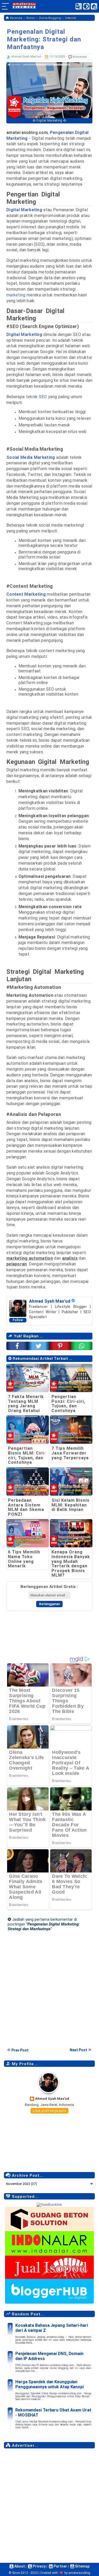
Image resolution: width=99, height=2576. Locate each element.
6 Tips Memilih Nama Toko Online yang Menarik (24, 1559)
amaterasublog (79, 2573)
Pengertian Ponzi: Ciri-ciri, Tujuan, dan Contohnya (68, 1404)
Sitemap (82, 2566)
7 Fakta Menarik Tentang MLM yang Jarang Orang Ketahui (26, 1404)
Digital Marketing (24, 334)
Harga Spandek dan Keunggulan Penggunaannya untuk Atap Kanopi (49, 2384)
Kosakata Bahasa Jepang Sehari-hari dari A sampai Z (52, 2328)
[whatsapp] (82, 1346)
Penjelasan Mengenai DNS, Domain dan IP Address (49, 2356)
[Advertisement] (49, 2501)
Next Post (78, 2050)
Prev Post (20, 2050)
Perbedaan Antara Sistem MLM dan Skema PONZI (26, 1507)
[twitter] (39, 1346)
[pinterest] (60, 1346)
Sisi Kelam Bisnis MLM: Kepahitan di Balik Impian (70, 1505)
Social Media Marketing (31, 457)
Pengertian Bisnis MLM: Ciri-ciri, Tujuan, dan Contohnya (27, 1455)
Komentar (80, 57)
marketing (16, 295)
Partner (60, 2566)
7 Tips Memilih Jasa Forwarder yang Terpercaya (70, 1453)
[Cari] (94, 8)
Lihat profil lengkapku (49, 2111)
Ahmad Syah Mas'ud (52, 2099)
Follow (18, 1320)
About (19, 2566)
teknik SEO (36, 397)
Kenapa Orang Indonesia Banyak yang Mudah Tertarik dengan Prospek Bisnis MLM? (71, 1564)
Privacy (39, 2566)
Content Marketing (26, 594)
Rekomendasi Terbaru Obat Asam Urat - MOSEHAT (53, 2413)
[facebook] (17, 1346)
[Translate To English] (79, 6)
